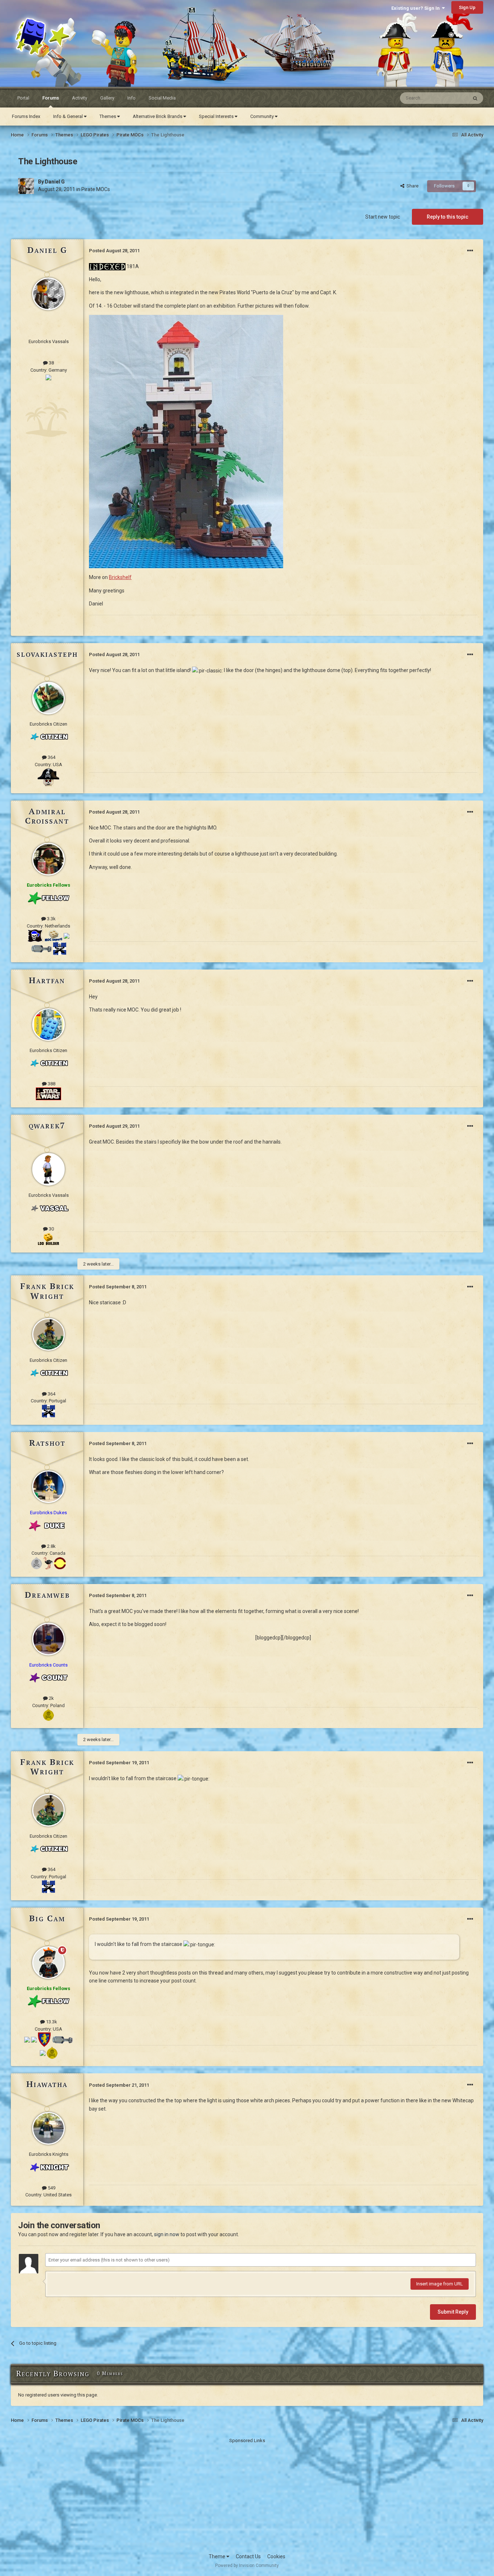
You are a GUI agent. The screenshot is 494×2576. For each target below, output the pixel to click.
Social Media (162, 98)
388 (51, 1084)
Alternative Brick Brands (158, 116)
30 (51, 1229)
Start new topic (383, 217)
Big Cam (47, 1918)
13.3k (51, 2022)
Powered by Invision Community (247, 2566)
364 (51, 757)
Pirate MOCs (96, 189)
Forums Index (26, 116)
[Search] (475, 98)
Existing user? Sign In (417, 8)
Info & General (69, 116)
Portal (23, 98)
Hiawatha (47, 2084)
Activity (80, 98)
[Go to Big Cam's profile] (48, 1963)
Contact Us (248, 2556)
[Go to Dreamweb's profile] (48, 1639)
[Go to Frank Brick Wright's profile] (48, 1334)
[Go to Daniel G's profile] (26, 186)
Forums (51, 98)
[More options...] (470, 251)
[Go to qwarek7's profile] (48, 1169)
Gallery (107, 98)
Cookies (276, 2556)
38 (51, 363)
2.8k (51, 1546)
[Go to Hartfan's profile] (48, 1025)
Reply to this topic (448, 217)
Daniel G (55, 182)
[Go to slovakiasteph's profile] (48, 698)
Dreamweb (47, 1595)
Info (131, 98)
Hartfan (47, 980)
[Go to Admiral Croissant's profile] (48, 859)
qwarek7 (47, 1125)
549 (51, 2188)
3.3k (51, 919)
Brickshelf (120, 577)
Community (263, 116)
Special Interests (217, 116)
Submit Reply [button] (453, 2312)
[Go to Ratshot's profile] (48, 1487)
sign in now (167, 2234)
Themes (108, 116)
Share (411, 186)
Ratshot (47, 1443)
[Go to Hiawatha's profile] (48, 2128)
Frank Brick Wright (47, 1291)
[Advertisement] (247, 2495)
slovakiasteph (47, 654)
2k (51, 1698)
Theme (218, 2556)
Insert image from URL (440, 2284)
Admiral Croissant (47, 816)
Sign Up (467, 7)
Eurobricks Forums (29, 22)
